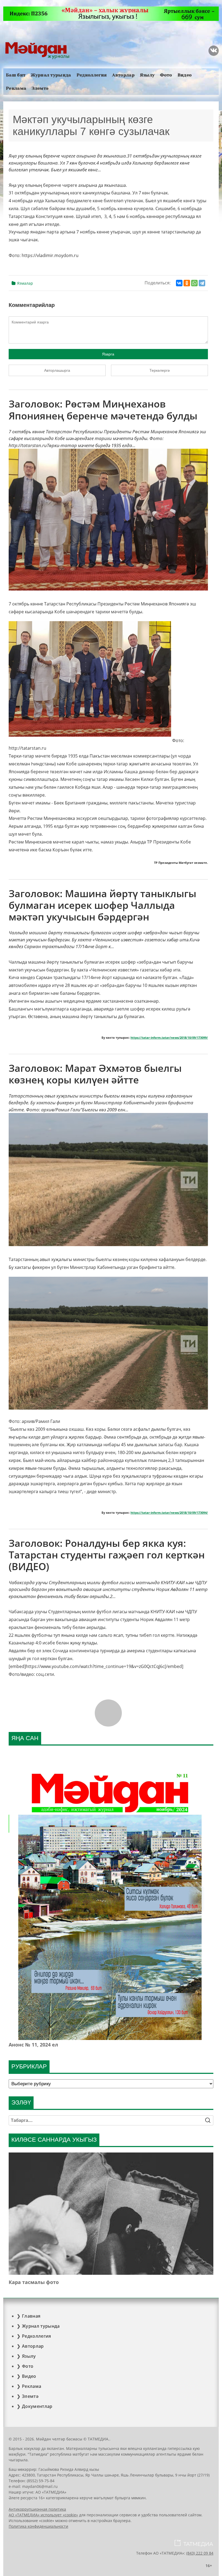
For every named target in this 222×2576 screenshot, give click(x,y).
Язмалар (25, 283)
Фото (166, 75)
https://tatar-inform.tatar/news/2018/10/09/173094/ (169, 1513)
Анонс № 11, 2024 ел (33, 2045)
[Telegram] (202, 283)
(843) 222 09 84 (200, 2553)
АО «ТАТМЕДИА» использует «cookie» (43, 2515)
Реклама (16, 88)
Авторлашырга (57, 370)
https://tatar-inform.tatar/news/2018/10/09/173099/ (169, 1038)
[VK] (214, 51)
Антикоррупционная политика (37, 2509)
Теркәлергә (160, 370)
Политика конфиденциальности (38, 2526)
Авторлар (123, 75)
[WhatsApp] (194, 283)
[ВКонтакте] (179, 283)
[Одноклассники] (187, 283)
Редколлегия (92, 75)
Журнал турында (51, 75)
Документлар (37, 2406)
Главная (31, 2316)
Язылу (147, 75)
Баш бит (16, 75)
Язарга (108, 354)
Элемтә (40, 88)
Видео (185, 75)
